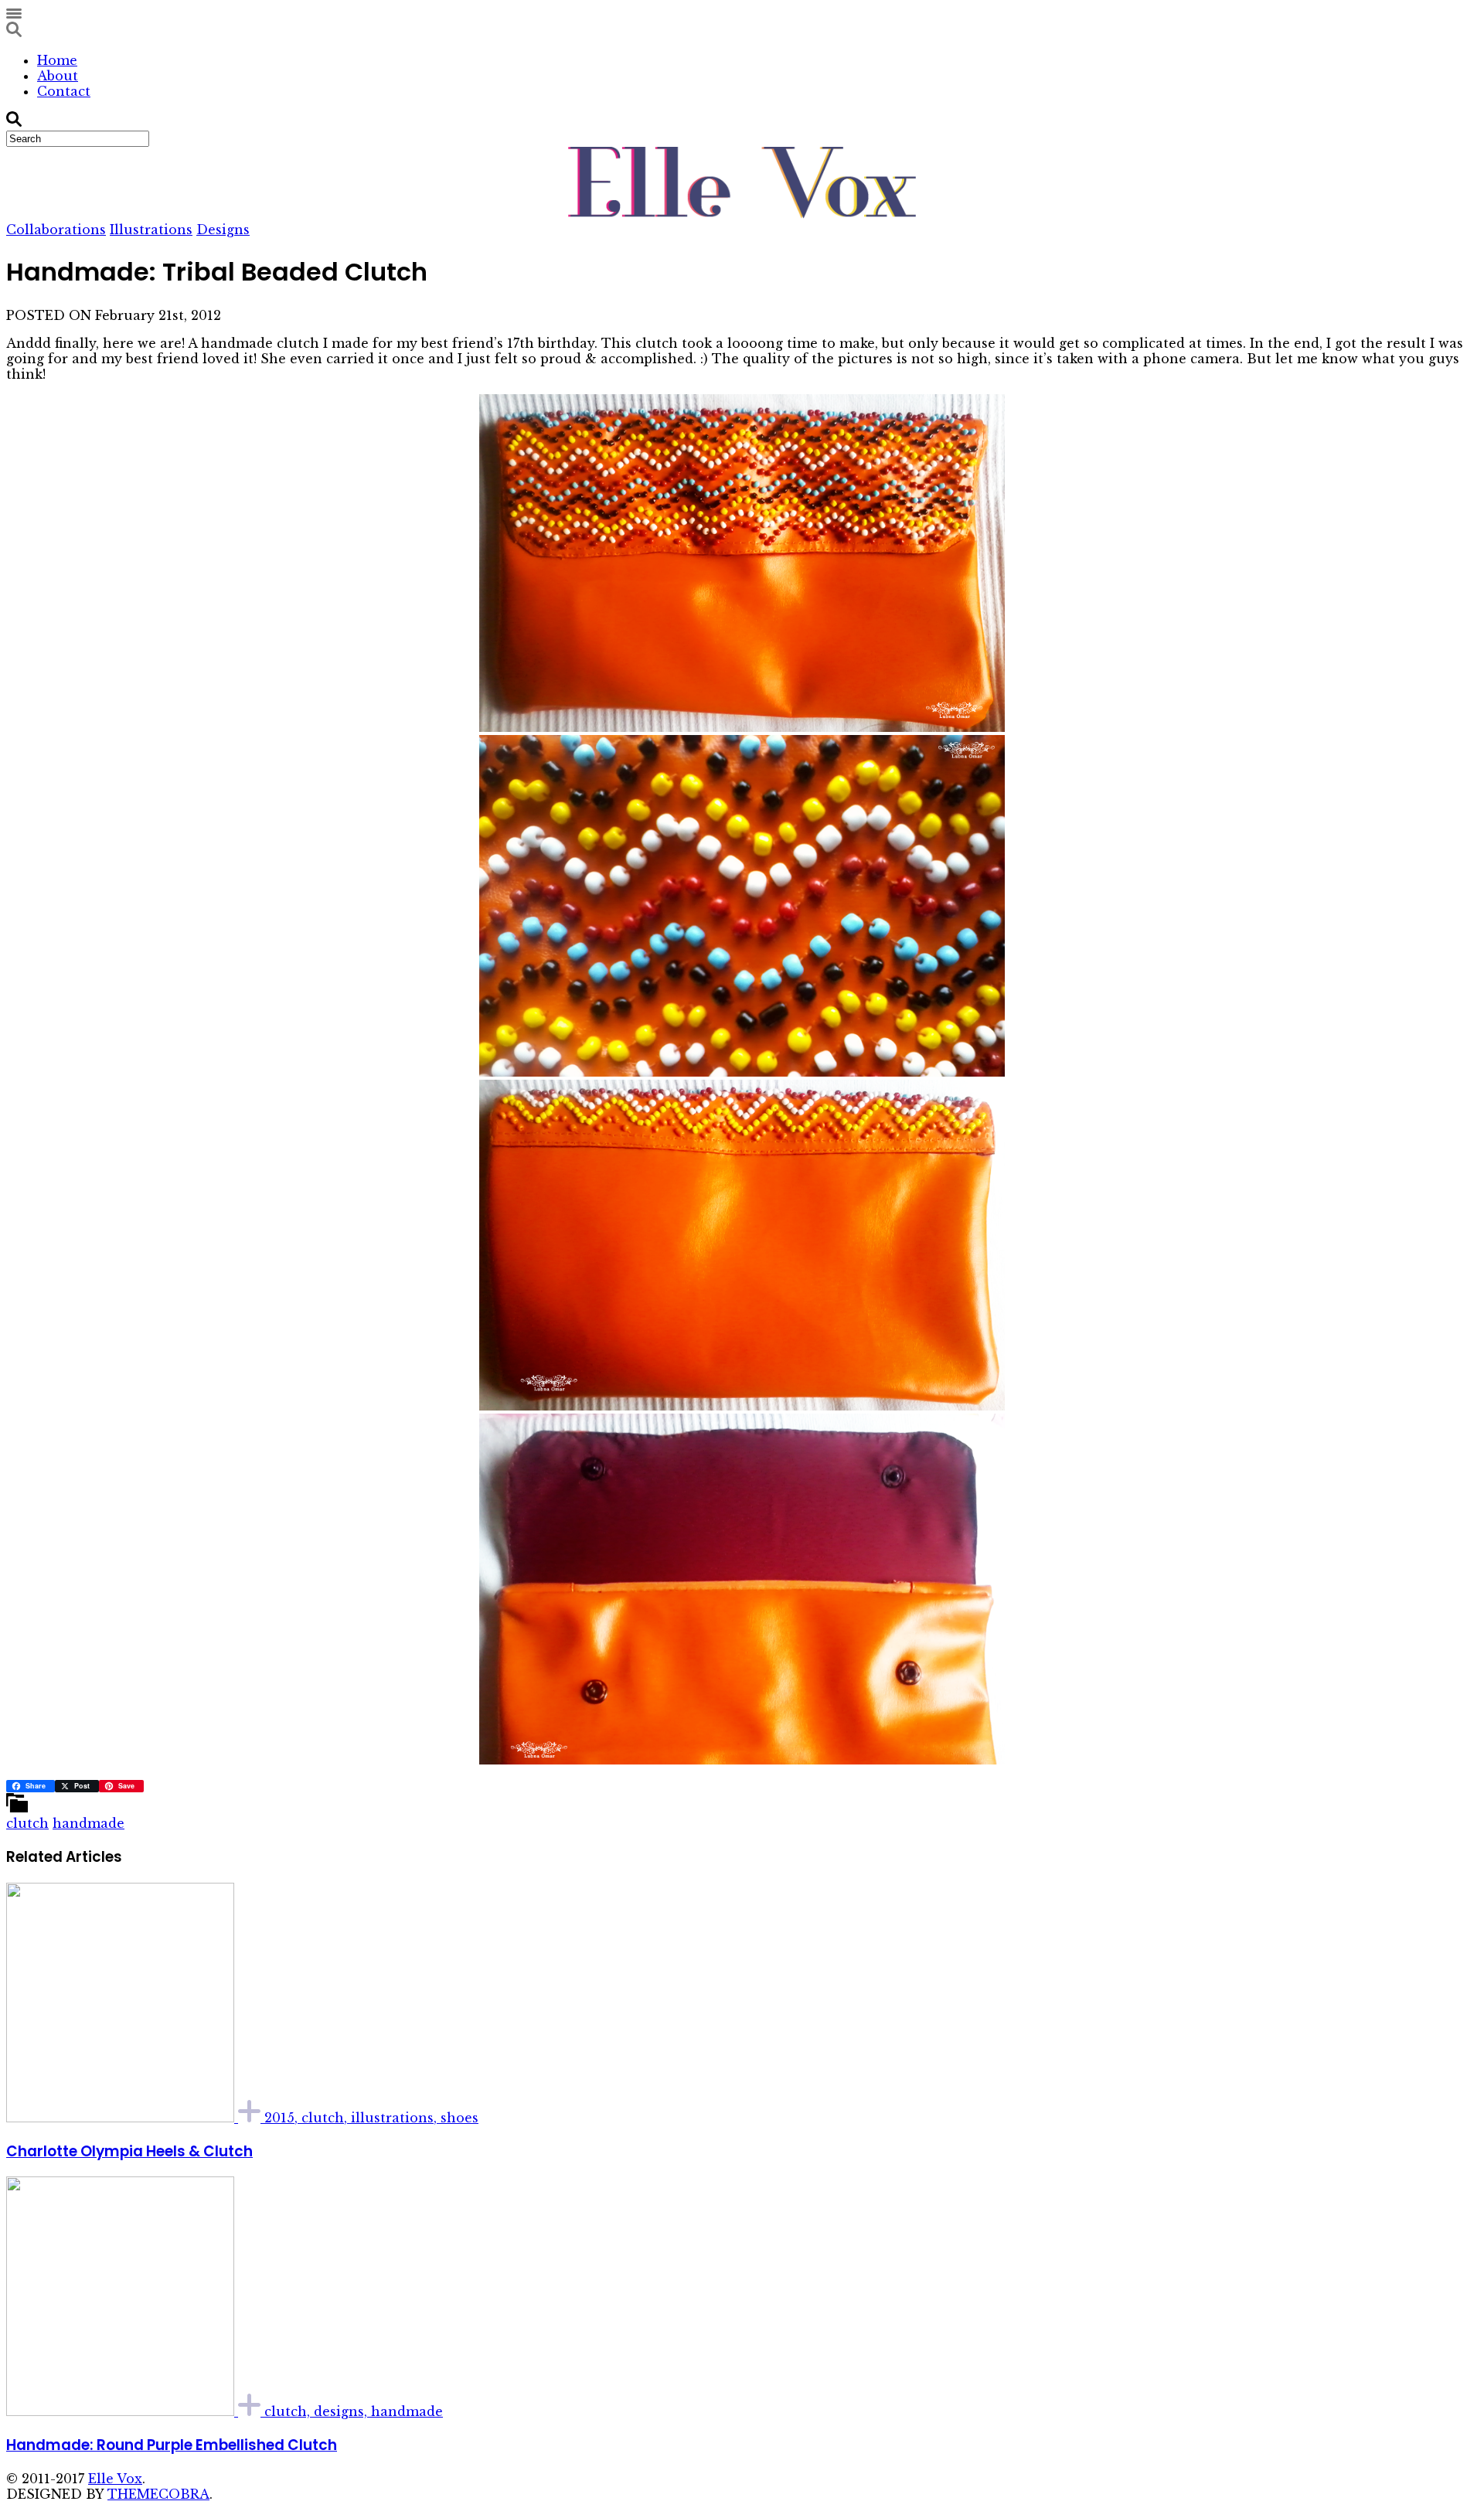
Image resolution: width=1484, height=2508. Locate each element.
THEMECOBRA (158, 2494)
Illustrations (151, 230)
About (58, 76)
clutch (27, 1823)
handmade (88, 1823)
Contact (64, 91)
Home (57, 60)
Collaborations (56, 230)
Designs (223, 230)
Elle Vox (115, 2479)
